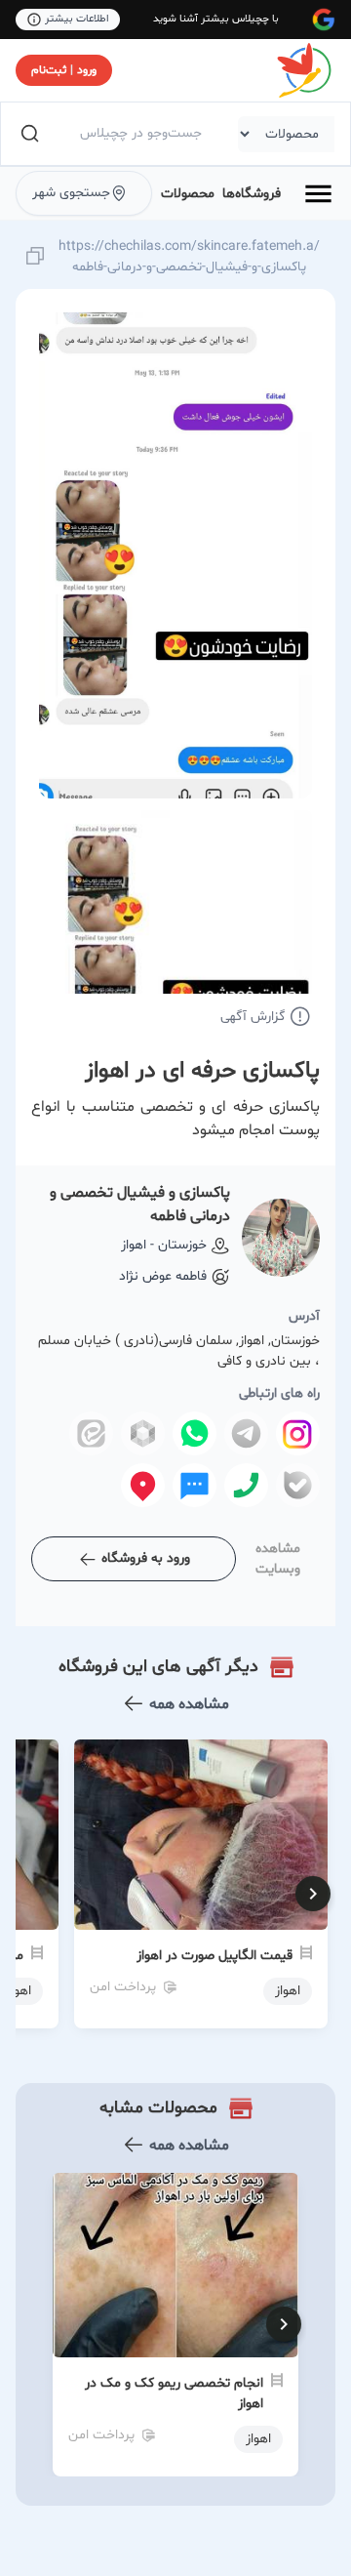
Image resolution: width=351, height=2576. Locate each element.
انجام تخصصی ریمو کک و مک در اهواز (174, 2393)
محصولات (188, 194)
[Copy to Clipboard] (35, 257)
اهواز (258, 2439)
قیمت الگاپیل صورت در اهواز (214, 1956)
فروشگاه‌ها (252, 194)
